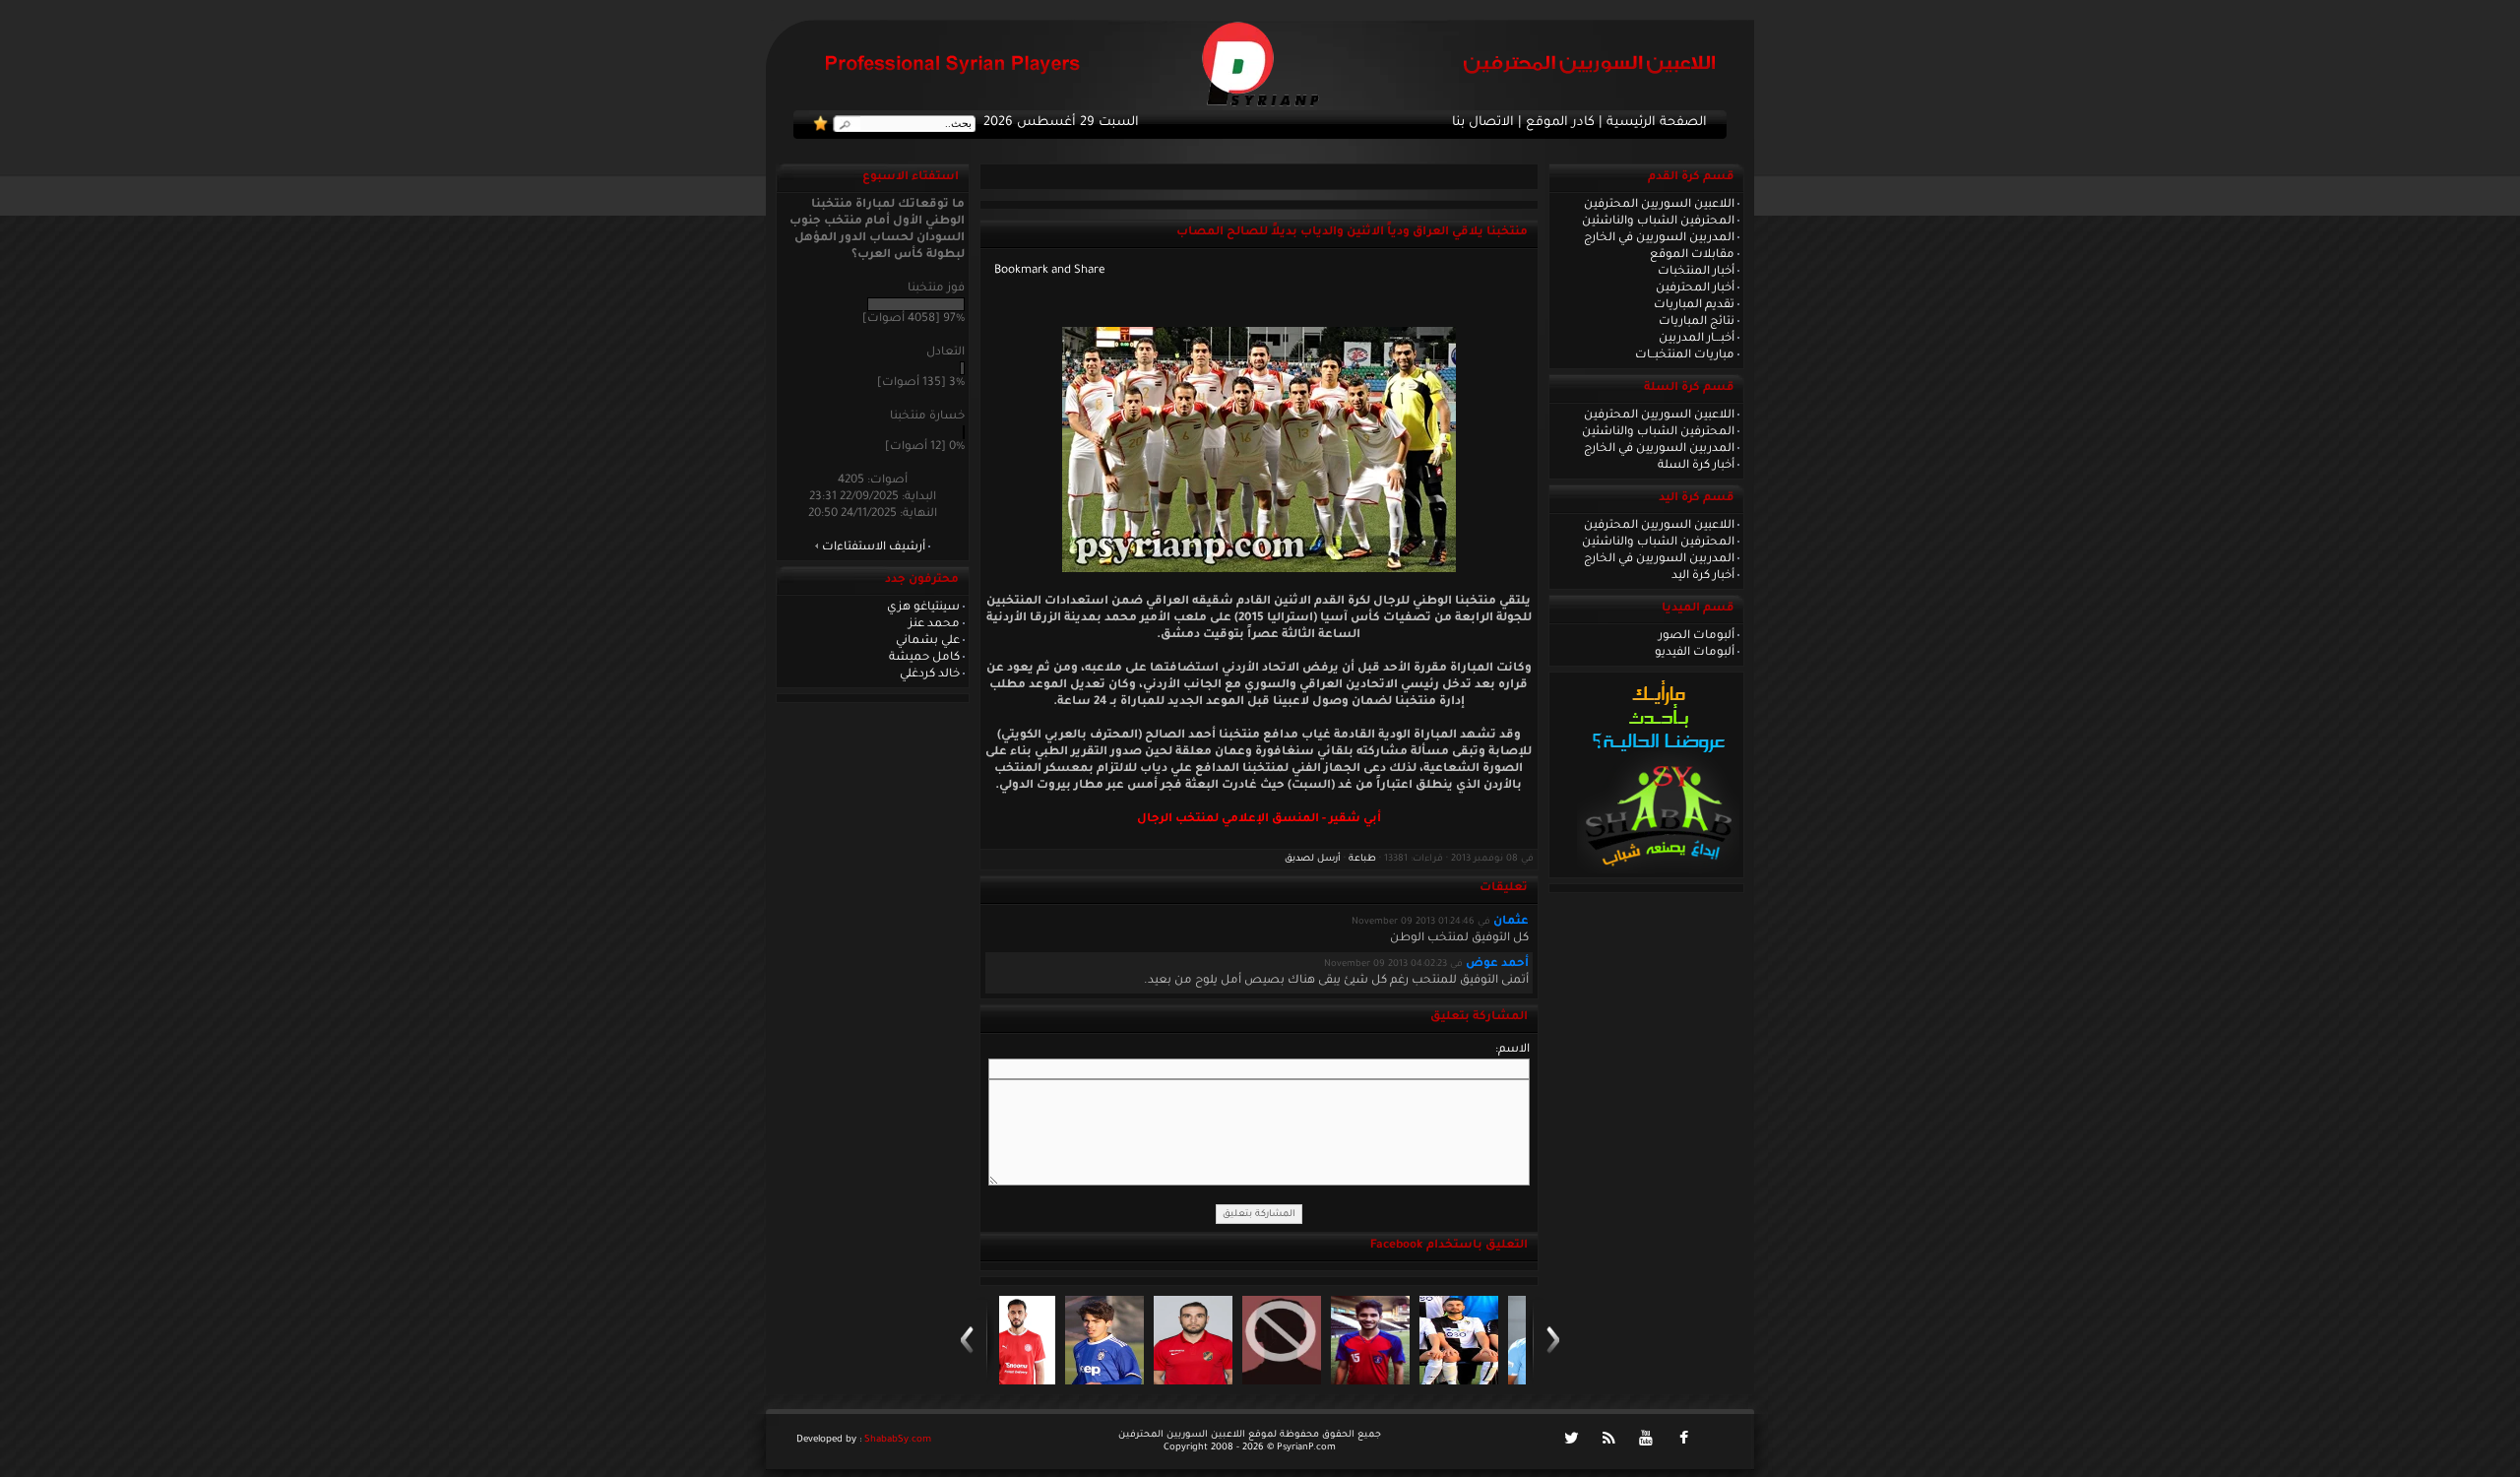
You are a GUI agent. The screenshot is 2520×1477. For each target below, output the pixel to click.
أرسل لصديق (1313, 859)
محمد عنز (934, 624)
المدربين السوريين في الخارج (1659, 238)
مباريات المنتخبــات (1685, 355)
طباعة (1362, 859)
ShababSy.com (898, 1440)
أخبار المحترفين (1695, 289)
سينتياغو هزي (923, 608)
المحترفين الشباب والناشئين (1658, 222)
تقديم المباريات (1694, 305)
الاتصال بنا (1483, 123)
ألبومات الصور (1697, 636)
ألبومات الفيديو (1695, 653)
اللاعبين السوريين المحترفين (1659, 205)
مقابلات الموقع (1692, 255)
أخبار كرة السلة (1696, 466)
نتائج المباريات (1697, 322)
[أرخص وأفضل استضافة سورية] (1658, 871)
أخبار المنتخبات (1696, 272)
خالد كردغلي (930, 674)
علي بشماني (928, 641)
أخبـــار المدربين (1697, 339)
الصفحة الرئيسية (1657, 123)
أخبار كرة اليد (1703, 576)
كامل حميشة (924, 658)
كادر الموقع (1560, 123)
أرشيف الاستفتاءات (874, 547)
